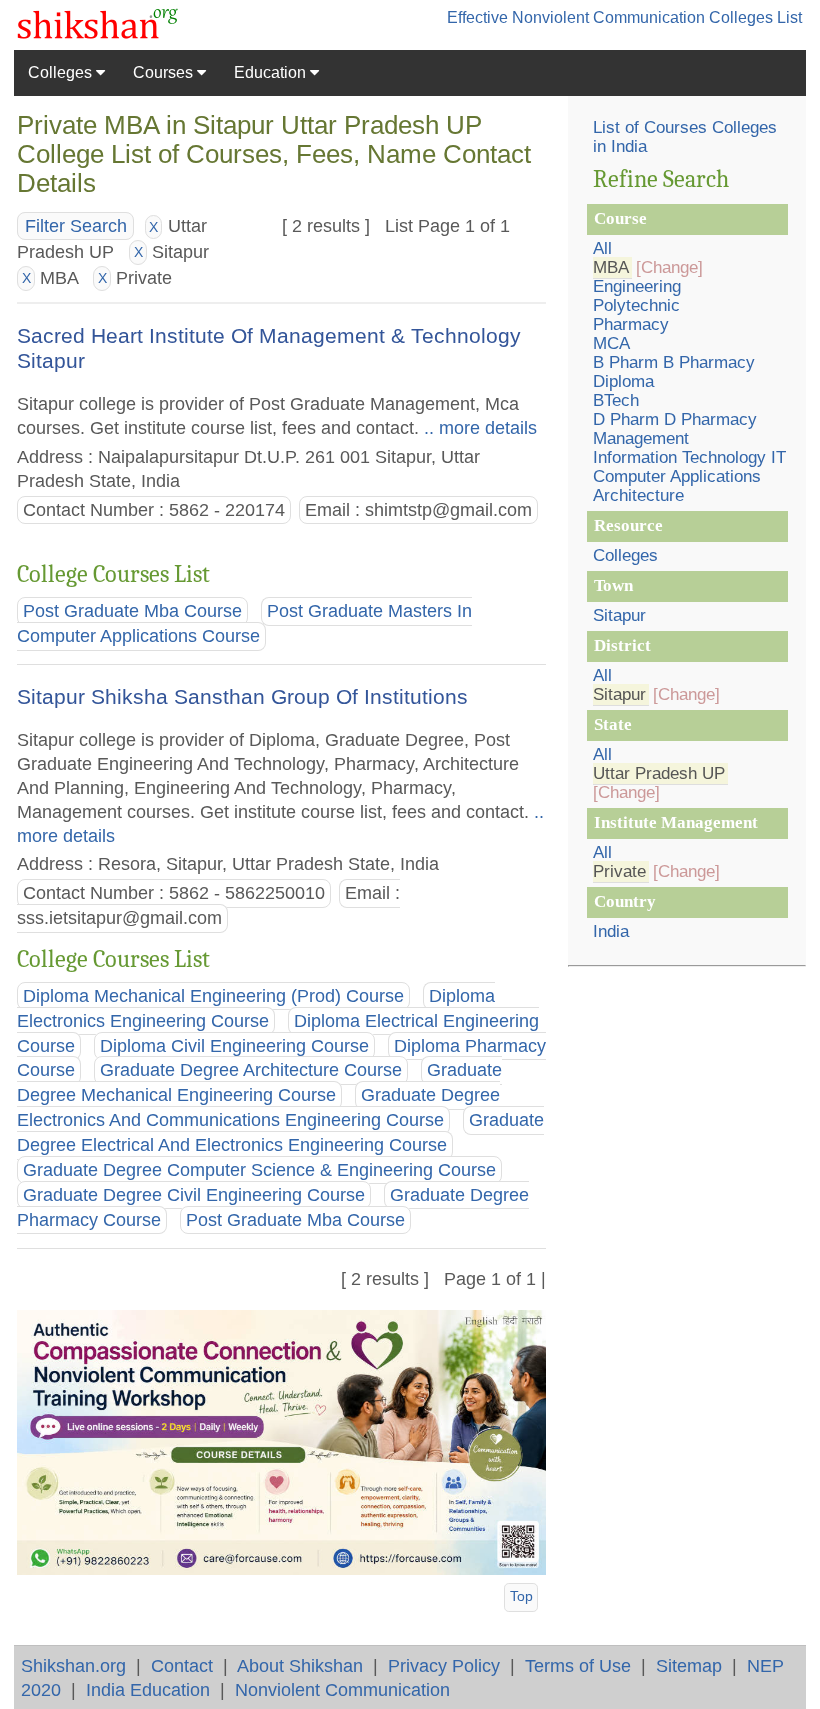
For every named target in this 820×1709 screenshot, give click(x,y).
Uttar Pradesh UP (659, 773)
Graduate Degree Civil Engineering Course (194, 1195)
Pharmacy (631, 324)
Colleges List (755, 17)
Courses (165, 72)
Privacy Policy (444, 1665)
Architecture (638, 495)
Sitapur (619, 615)
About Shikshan (300, 1665)
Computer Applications (677, 476)
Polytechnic (636, 305)
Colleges (62, 72)
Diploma (623, 381)
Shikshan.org (73, 1665)
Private (619, 871)
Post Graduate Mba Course (132, 611)
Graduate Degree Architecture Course (251, 1071)
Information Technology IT (689, 457)
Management (641, 438)
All (602, 248)
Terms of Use (578, 1665)
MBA (611, 267)
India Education (148, 1689)
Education (272, 72)
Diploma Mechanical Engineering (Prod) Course (213, 996)
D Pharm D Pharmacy (675, 419)
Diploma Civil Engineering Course (234, 1046)
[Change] (669, 267)
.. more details (478, 427)
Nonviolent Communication (342, 1689)
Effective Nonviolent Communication (576, 17)
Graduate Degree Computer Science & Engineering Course (259, 1170)
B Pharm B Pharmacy (674, 362)
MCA (611, 343)
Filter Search (76, 226)
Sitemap (689, 1665)
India (611, 931)
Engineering (637, 286)
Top (521, 1596)
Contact (182, 1665)
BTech (616, 400)
